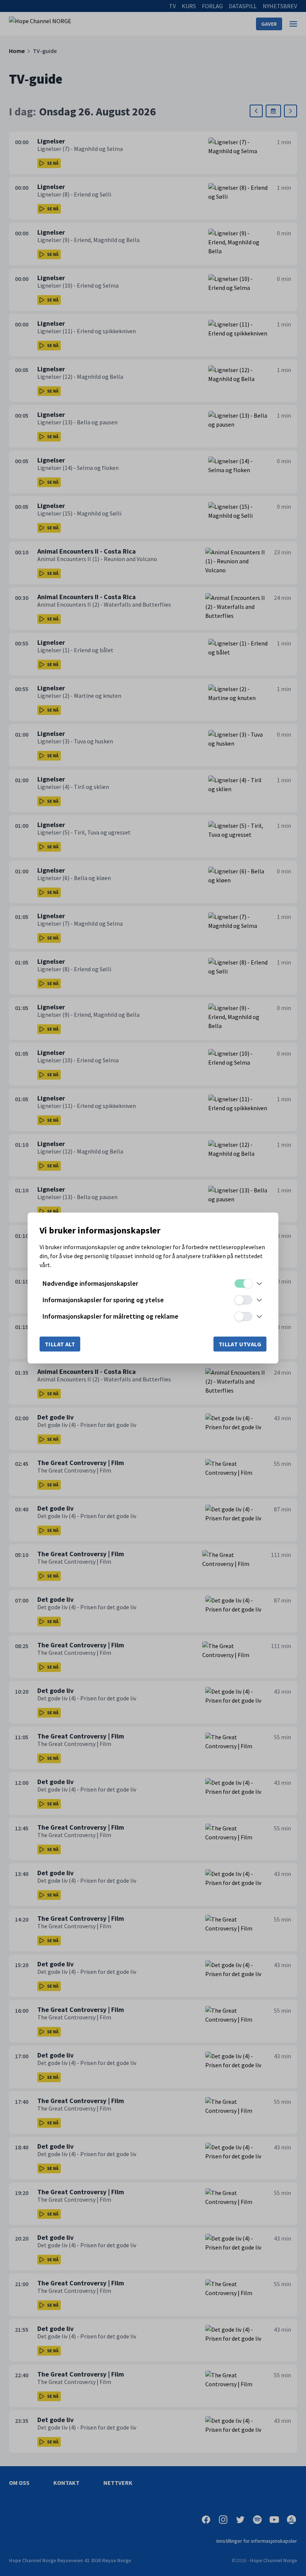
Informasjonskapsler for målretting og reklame (110, 1316)
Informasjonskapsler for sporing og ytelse (103, 1300)
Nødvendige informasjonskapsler (90, 1283)
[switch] (243, 1284)
